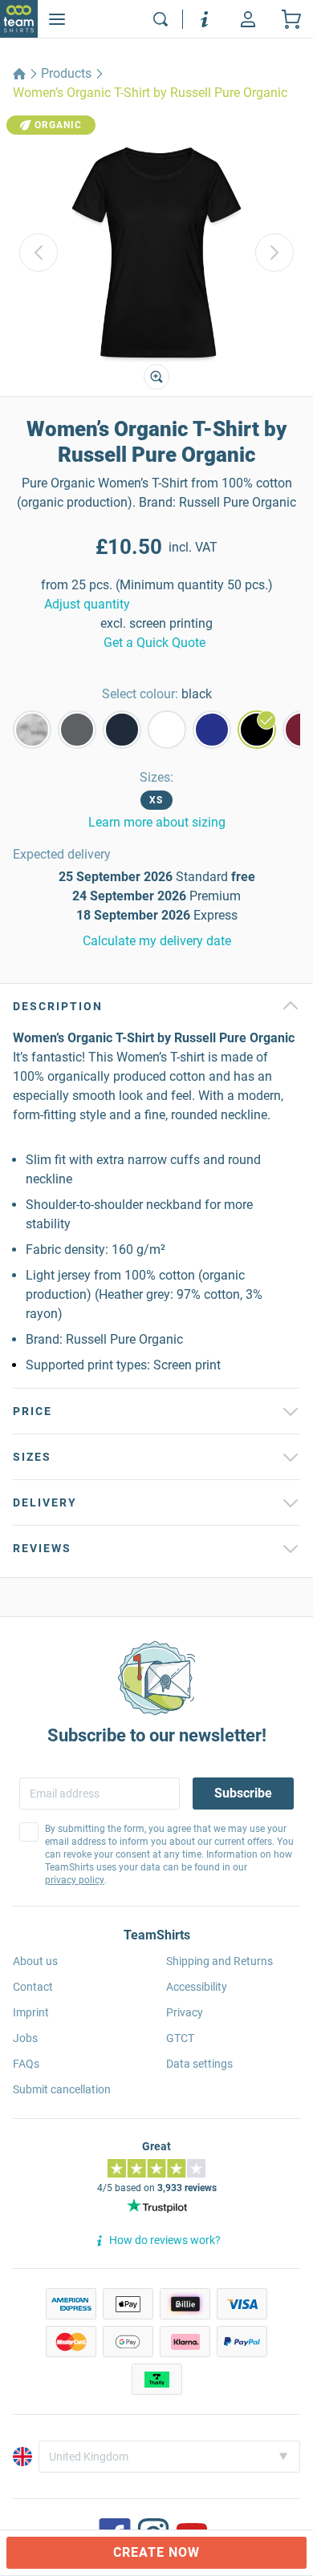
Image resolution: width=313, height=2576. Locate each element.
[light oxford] (32, 730)
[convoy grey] (77, 730)
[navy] (122, 730)
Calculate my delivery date (157, 941)
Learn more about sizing (157, 822)
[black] (257, 730)
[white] (167, 730)
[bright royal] (212, 730)
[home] (19, 74)
